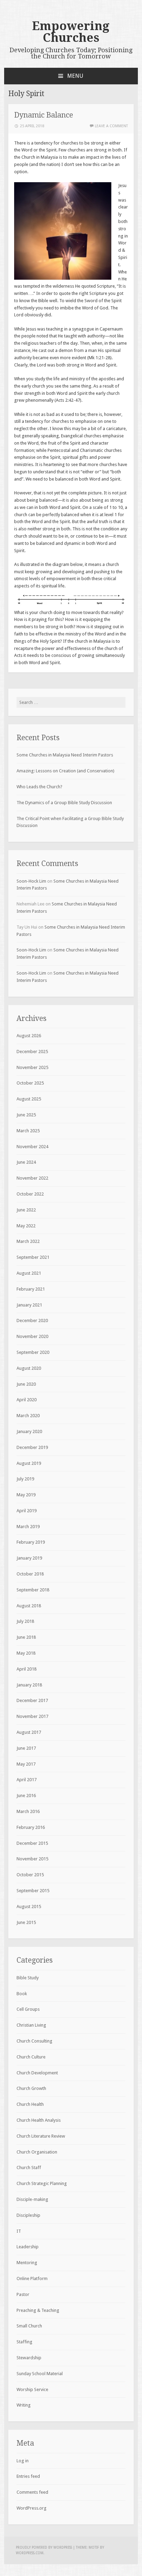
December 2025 (32, 1052)
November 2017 (32, 1716)
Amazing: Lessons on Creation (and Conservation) (65, 771)
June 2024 (26, 1162)
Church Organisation (37, 2152)
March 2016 (28, 1811)
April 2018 (27, 1669)
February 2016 (31, 1827)
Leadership (28, 2247)
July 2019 (25, 1479)
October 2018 (30, 1574)
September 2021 (33, 1257)
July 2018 (25, 1621)
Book (22, 1994)
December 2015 (32, 1843)
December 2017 (32, 1700)
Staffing (24, 2342)
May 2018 (26, 1653)
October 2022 (30, 1194)
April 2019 (27, 1511)
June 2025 (26, 1115)
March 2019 (28, 1527)
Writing (24, 2405)
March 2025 (28, 1131)
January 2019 (29, 1558)
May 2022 (26, 1226)
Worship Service (32, 2389)
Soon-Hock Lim (31, 881)
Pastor (23, 2294)
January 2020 (29, 1431)
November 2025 (32, 1067)
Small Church (29, 2326)
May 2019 (26, 1495)
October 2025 (30, 1083)
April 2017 (27, 1780)
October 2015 (30, 1875)
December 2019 (32, 1447)
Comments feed (32, 2492)
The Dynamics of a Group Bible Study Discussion (64, 803)
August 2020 (29, 1368)
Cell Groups (28, 2009)
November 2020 (32, 1336)
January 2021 (29, 1305)
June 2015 (26, 1922)
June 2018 (26, 1637)
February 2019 (31, 1542)
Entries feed (28, 2476)
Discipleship (28, 2215)
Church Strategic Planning (42, 2183)
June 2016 (26, 1796)
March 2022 (28, 1241)
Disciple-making (32, 2199)
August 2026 (29, 1036)
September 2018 (33, 1590)
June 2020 (26, 1384)
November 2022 (32, 1178)
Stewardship (29, 2358)
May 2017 (26, 1764)
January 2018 (29, 1685)
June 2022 (26, 1210)
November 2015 (32, 1859)
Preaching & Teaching (38, 2310)
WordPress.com (30, 2553)
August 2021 (29, 1273)
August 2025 (29, 1099)
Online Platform (32, 2279)
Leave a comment (111, 126)
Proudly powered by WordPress (44, 2547)
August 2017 (29, 1732)
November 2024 (32, 1147)
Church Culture (31, 2057)
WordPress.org (32, 2508)
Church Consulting (34, 2041)
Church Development (37, 2073)
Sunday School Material (40, 2374)
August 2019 (29, 1463)
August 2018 (29, 1606)
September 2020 (33, 1352)
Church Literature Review (41, 2136)
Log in (23, 2461)
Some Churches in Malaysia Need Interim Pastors (65, 755)
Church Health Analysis (39, 2120)
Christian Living (31, 2025)
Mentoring (27, 2263)
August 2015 (29, 1907)
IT (19, 2231)
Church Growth (31, 2088)
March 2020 (28, 1416)
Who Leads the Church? (39, 787)
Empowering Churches (71, 32)
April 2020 (27, 1400)
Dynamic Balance (44, 115)
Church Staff (29, 2168)
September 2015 (33, 1891)
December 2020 (32, 1320)
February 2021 (31, 1289)
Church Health (30, 2104)
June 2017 (26, 1748)
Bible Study (28, 1978)
